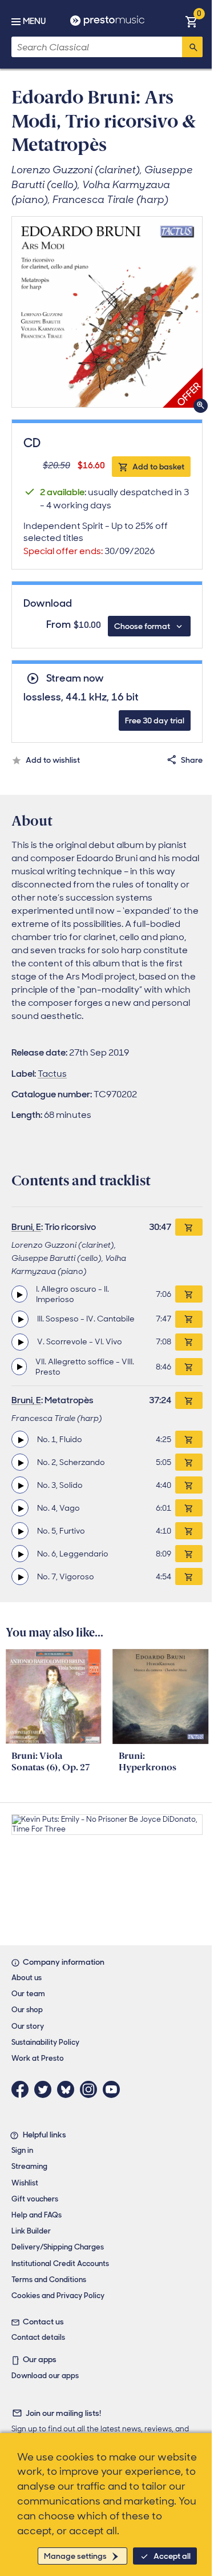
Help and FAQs (37, 2215)
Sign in (22, 2150)
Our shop (27, 2010)
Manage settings (75, 2556)
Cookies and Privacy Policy (58, 2296)
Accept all (172, 2556)
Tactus (52, 1074)
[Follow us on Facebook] (23, 2089)
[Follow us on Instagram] (91, 2089)
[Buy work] (189, 1227)
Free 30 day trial (155, 720)
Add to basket (158, 467)
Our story (28, 2026)
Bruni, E (26, 1227)
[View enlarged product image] (107, 312)
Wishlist (25, 2183)
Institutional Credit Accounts (60, 2264)
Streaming (29, 2166)
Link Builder (31, 2231)
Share (192, 760)
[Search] (192, 47)
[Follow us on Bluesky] (68, 2089)
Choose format (142, 626)
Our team (28, 1994)
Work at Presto (38, 2058)
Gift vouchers (35, 2199)
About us (27, 1978)
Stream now (75, 678)
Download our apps (45, 2376)
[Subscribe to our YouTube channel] (114, 2089)
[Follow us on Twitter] (46, 2089)
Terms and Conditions (49, 2280)
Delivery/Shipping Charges (58, 2247)
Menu (34, 21)
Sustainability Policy (45, 2042)
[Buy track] (189, 1294)
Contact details (38, 2337)
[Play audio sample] (19, 1294)
